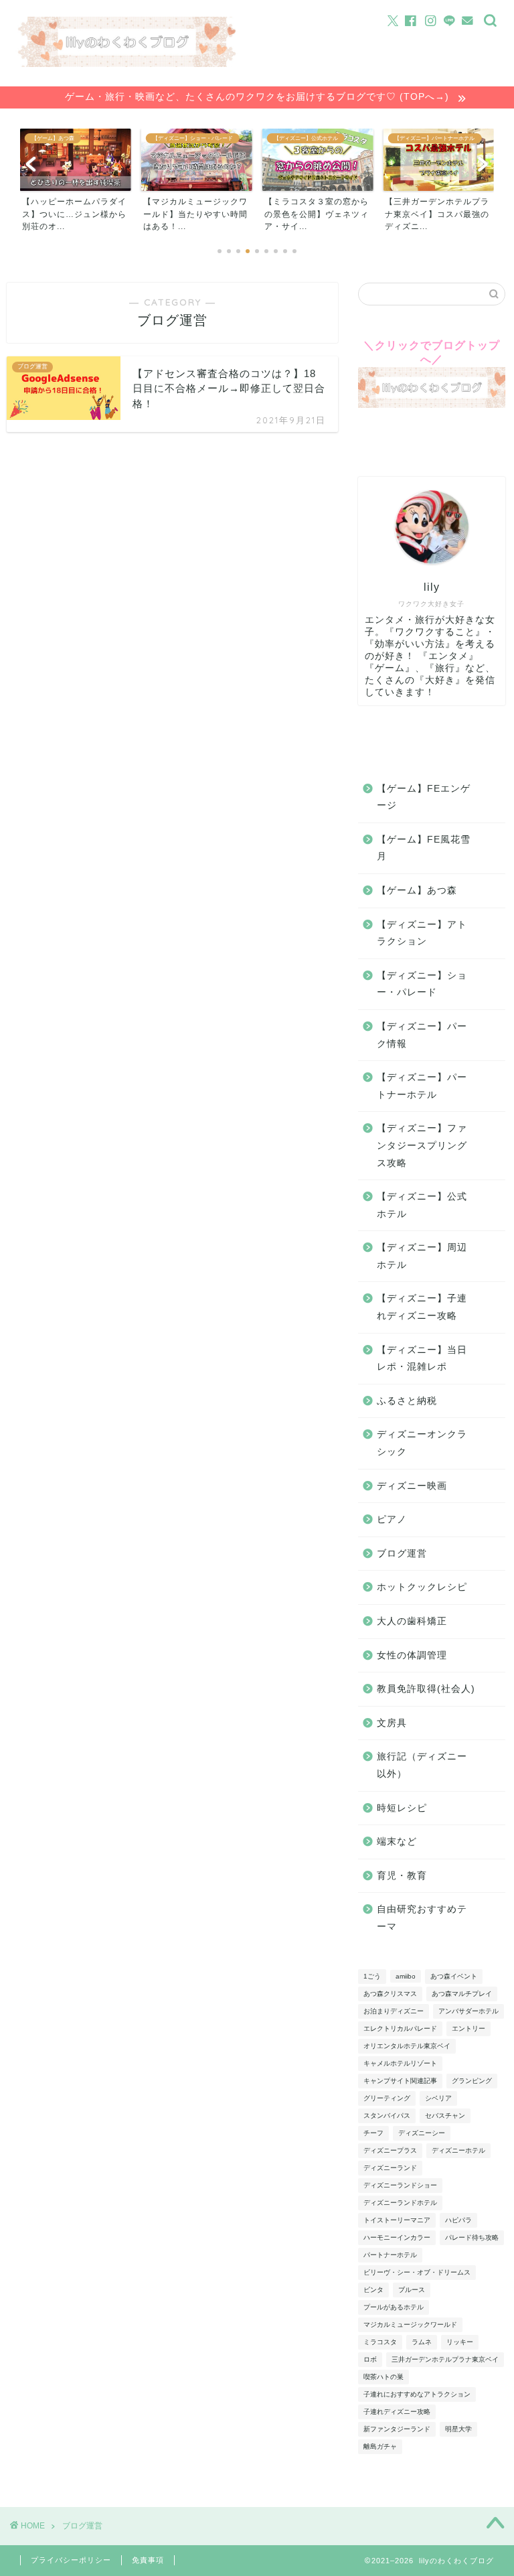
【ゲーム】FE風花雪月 (424, 848)
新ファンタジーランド (397, 2429)
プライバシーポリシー (71, 2560)
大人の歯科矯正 (412, 1621)
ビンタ (373, 2290)
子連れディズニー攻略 (397, 2412)
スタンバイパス (387, 2116)
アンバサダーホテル (468, 2011)
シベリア (438, 2098)
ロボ (370, 2359)
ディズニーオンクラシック (422, 1443)
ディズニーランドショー (400, 2185)
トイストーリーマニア (397, 2220)
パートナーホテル (390, 2255)
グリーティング (387, 2098)
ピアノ (392, 1519)
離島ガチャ (380, 2446)
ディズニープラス (390, 2150)
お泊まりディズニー (394, 2011)
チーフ (373, 2133)
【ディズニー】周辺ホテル (422, 1256)
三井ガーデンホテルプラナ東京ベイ (445, 2359)
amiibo (406, 1976)
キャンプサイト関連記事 (400, 2081)
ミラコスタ (380, 2342)
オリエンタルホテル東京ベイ (407, 2046)
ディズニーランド (390, 2168)
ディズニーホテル (458, 2150)
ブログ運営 (402, 1554)
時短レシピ (402, 1808)
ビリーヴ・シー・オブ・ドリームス (417, 2272)
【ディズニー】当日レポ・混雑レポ (422, 1359)
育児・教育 (402, 1876)
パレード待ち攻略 (472, 2237)
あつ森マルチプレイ (462, 1994)
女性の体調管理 (412, 1655)
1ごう (372, 1976)
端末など (397, 1842)
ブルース (412, 2290)
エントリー (468, 2028)
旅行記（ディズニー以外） (422, 1765)
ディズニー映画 (412, 1486)
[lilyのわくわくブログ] (127, 63)
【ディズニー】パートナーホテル (422, 1086)
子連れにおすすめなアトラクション (417, 2394)
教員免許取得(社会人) (426, 1689)
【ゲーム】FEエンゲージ (424, 797)
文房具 (392, 1723)
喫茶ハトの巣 (383, 2377)
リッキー (460, 2342)
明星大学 (458, 2429)
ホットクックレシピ (422, 1587)
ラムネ (422, 2342)
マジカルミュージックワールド (410, 2324)
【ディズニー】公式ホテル (422, 1205)
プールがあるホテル (394, 2307)
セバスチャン (445, 2116)
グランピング (472, 2081)
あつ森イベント (454, 1976)
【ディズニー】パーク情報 (422, 1035)
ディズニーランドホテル (400, 2203)
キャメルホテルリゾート (400, 2063)
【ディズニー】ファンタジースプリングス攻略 (422, 1145)
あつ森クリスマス (390, 1994)
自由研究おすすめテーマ (422, 1918)
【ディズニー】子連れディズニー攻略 (422, 1307)
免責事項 (148, 2560)
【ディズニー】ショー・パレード (422, 984)
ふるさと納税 (407, 1401)
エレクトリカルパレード (400, 2028)
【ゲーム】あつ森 (417, 890)
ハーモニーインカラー (397, 2237)
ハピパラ (458, 2220)
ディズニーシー (422, 2133)
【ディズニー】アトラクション (422, 933)
